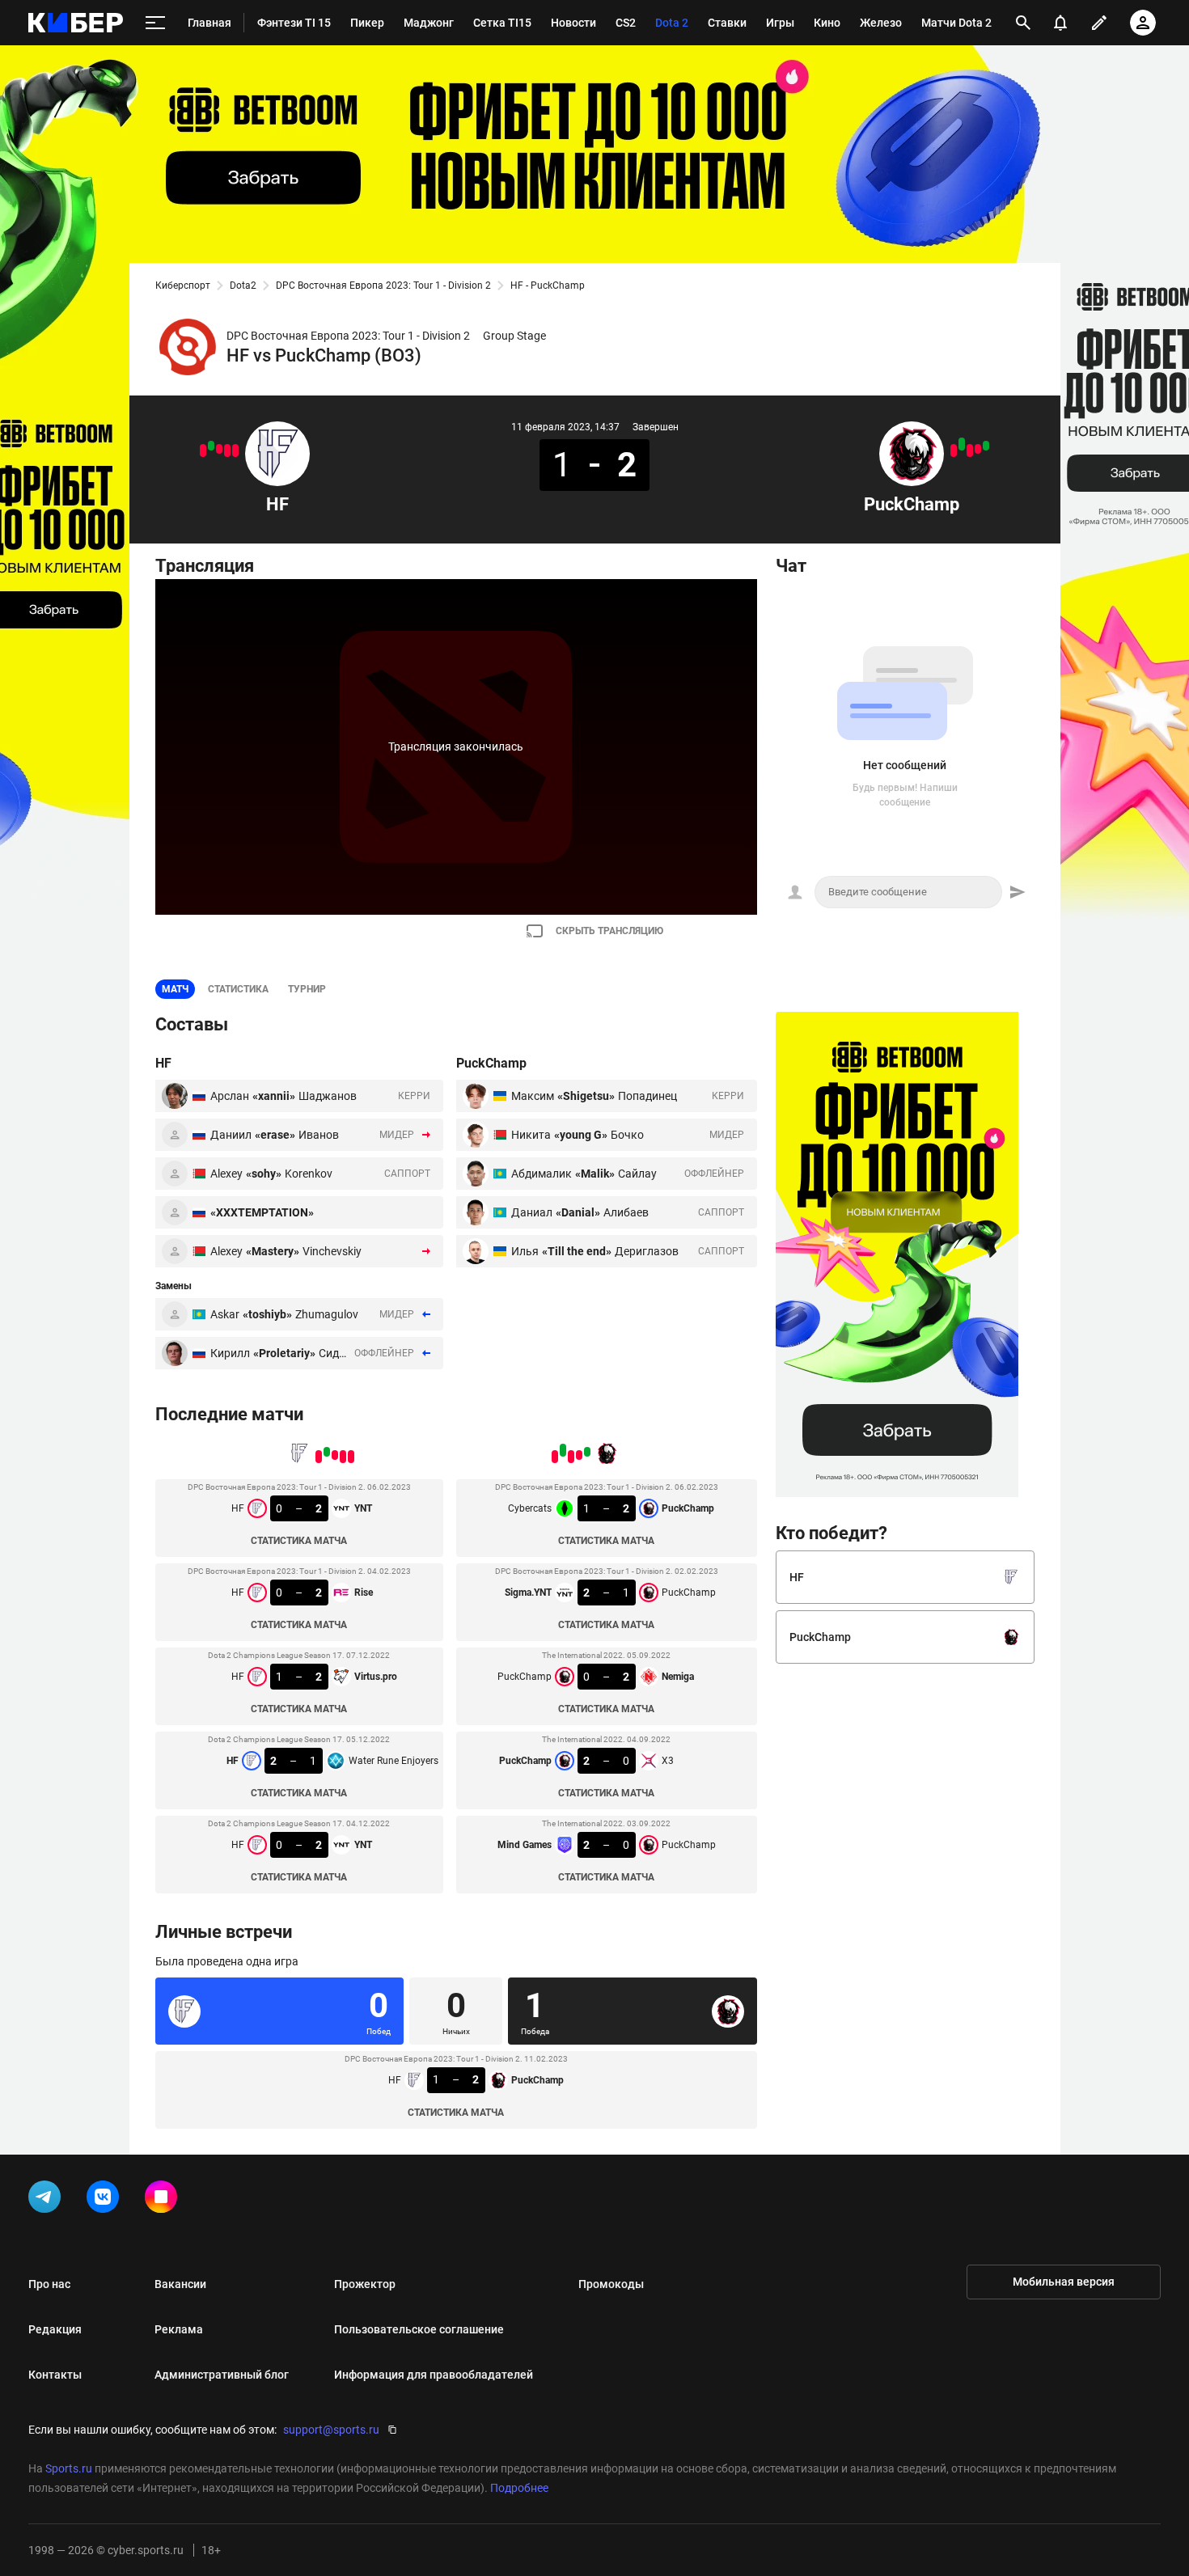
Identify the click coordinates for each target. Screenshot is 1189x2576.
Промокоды (611, 2284)
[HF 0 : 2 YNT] (203, 450)
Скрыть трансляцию (609, 931)
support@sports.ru (331, 2430)
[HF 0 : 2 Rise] (227, 450)
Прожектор (365, 2284)
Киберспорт (183, 286)
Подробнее (519, 2488)
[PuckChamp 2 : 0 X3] (962, 444)
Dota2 (243, 286)
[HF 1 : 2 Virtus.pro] (219, 449)
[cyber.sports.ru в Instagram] (164, 2200)
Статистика (238, 989)
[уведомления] (1060, 23)
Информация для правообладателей (434, 2375)
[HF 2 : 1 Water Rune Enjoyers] (211, 446)
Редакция (55, 2329)
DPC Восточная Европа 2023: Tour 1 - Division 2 (383, 286)
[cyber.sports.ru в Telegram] (48, 2200)
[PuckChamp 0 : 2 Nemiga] (970, 450)
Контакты (55, 2375)
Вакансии (180, 2284)
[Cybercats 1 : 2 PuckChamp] (986, 446)
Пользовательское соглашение (419, 2329)
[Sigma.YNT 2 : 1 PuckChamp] (978, 449)
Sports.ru (69, 2468)
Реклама (179, 2329)
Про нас (49, 2284)
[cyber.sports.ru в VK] (106, 2200)
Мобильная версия (1064, 2282)
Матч (175, 989)
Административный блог (222, 2375)
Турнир (307, 989)
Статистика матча (299, 1541)
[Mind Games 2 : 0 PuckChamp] (954, 450)
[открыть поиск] (1023, 23)
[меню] (155, 23)
